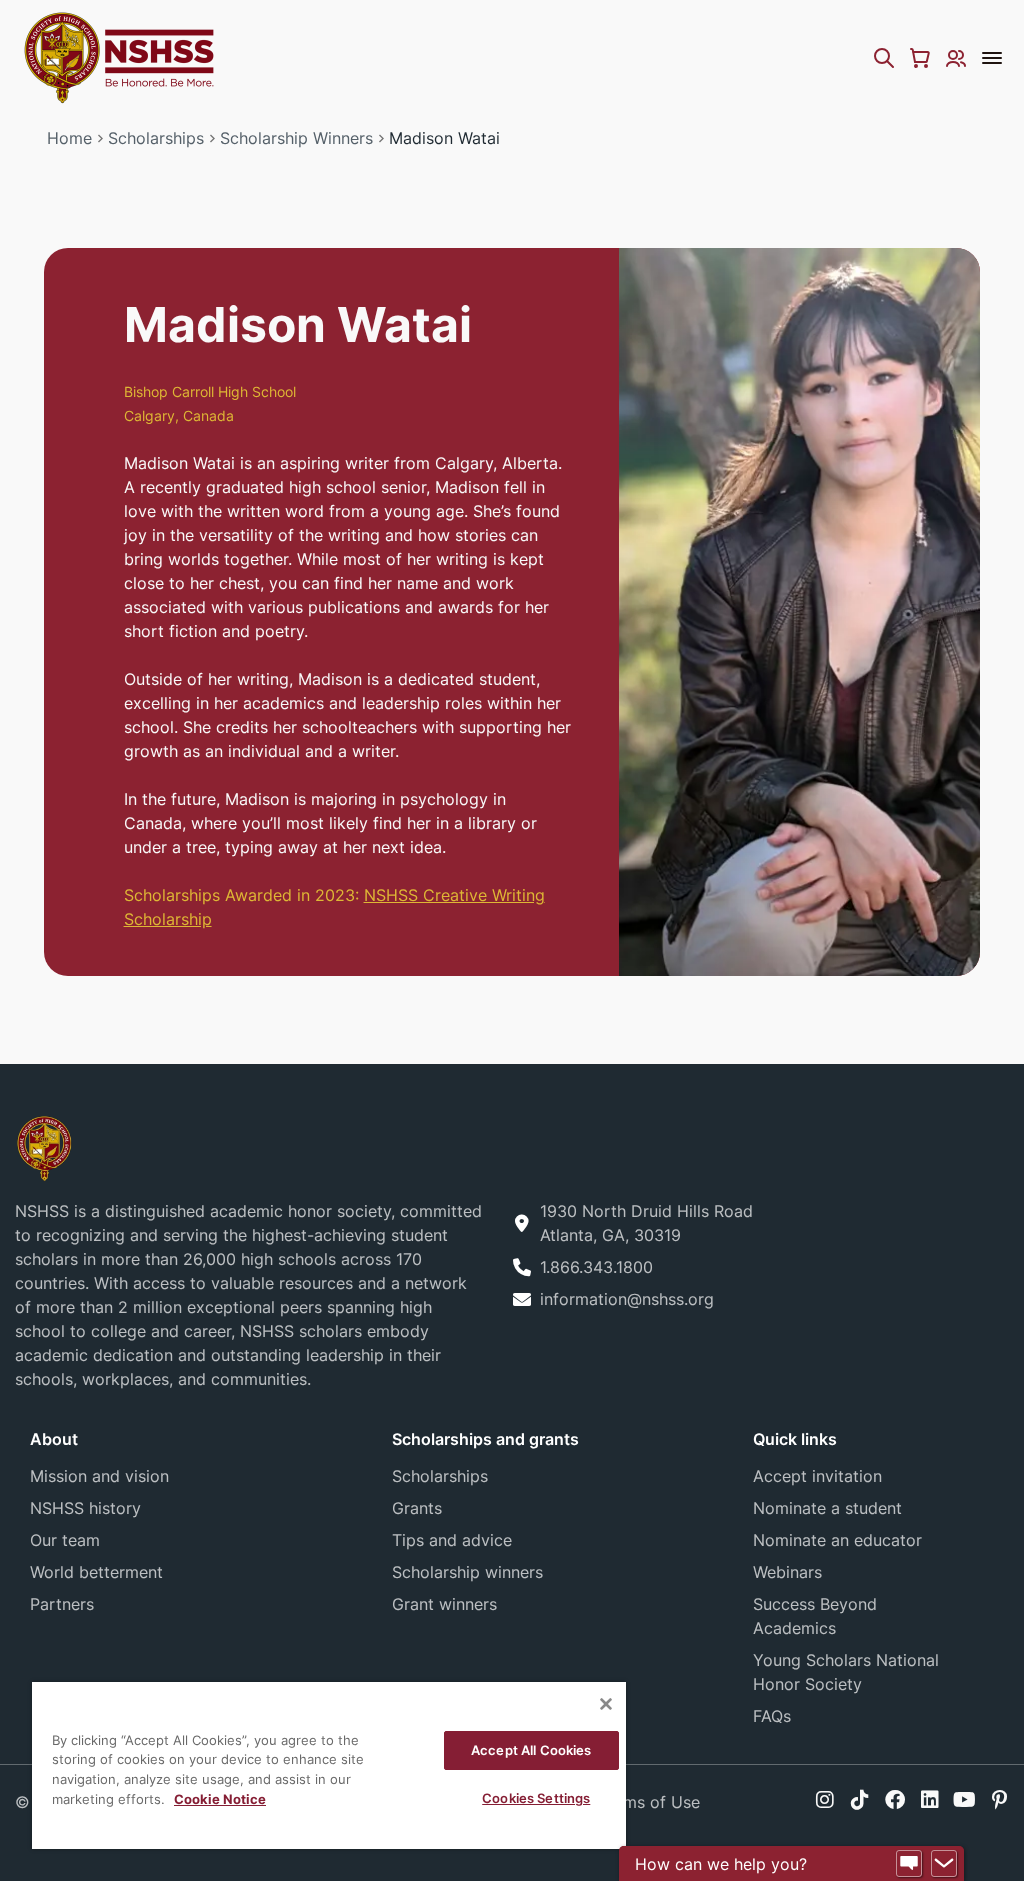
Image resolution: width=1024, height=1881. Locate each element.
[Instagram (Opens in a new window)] (825, 1800)
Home (69, 138)
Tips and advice (452, 1540)
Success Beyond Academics (815, 1616)
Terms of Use (649, 1802)
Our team (65, 1540)
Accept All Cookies (531, 1750)
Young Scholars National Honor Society (846, 1672)
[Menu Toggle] (992, 58)
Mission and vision (99, 1476)
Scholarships (156, 138)
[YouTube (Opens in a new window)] (964, 1800)
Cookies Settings (536, 1798)
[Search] (884, 58)
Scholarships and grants (485, 1439)
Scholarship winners (467, 1572)
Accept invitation (817, 1476)
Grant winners (444, 1604)
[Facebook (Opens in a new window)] (895, 1800)
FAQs (772, 1716)
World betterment (96, 1572)
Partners (62, 1604)
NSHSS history (85, 1508)
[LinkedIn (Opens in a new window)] (930, 1800)
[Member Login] (956, 58)
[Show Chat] (909, 1864)
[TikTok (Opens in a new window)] (860, 1800)
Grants (417, 1508)
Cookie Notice (220, 1799)
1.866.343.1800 (596, 1267)
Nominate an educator (837, 1540)
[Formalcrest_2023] (44, 1146)
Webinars (787, 1572)
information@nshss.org (627, 1299)
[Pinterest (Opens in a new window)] (999, 1800)
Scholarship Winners (296, 138)
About (54, 1439)
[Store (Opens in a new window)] (920, 58)
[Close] (606, 1704)
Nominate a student (827, 1508)
